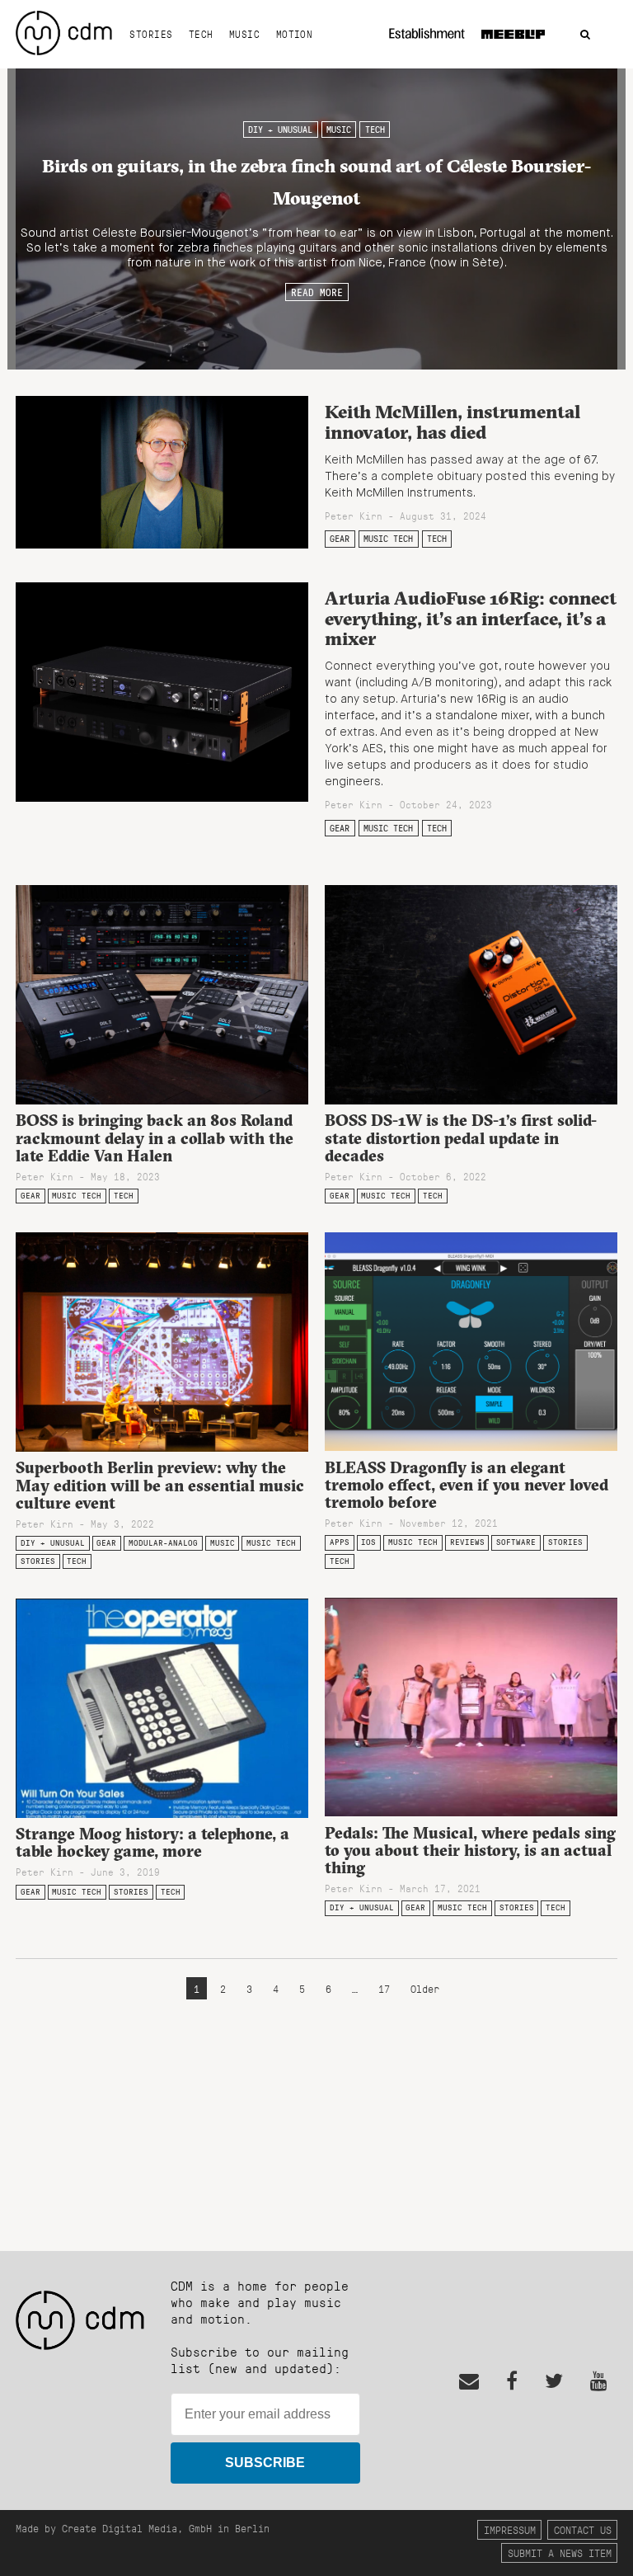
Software (516, 1542)
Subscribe (265, 2463)
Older (425, 1988)
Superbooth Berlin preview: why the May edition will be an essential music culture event (160, 1485)
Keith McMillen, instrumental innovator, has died (452, 422)
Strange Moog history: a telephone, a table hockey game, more (152, 1842)
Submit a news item (560, 2552)
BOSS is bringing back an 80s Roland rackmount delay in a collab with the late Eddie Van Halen (155, 1137)
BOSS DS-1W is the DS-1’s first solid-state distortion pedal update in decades (461, 1137)
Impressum (510, 2529)
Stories (151, 34)
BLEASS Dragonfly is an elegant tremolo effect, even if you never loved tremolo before (467, 1485)
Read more (317, 292)
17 (384, 1988)
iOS (368, 1542)
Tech (201, 34)
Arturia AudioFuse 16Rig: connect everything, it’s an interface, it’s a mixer (471, 618)
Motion (295, 34)
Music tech (388, 539)
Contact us (583, 2529)
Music (244, 34)
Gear (340, 539)
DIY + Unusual (280, 130)
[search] (585, 35)
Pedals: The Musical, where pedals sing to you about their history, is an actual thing (470, 1850)
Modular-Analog (163, 1543)
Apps (340, 1542)
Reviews (467, 1542)
